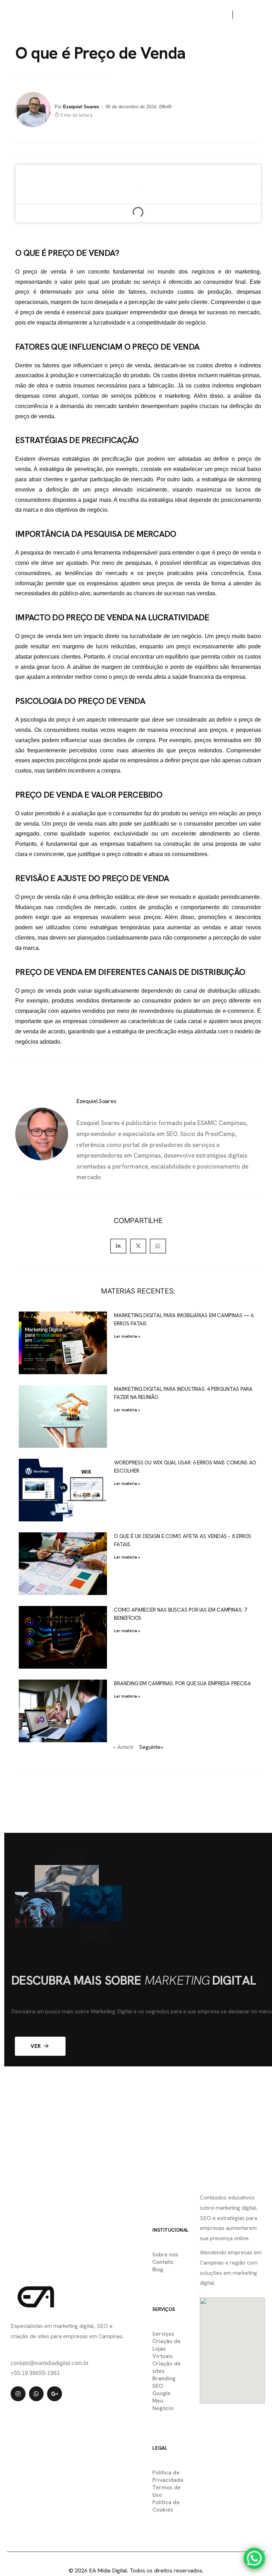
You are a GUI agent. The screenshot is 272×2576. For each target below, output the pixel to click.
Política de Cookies (166, 2506)
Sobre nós (165, 2254)
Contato (163, 2262)
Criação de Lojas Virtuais (166, 2349)
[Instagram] (18, 2394)
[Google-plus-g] (55, 2394)
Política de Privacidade (168, 2476)
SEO (158, 2386)
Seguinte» (151, 1747)
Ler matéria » (127, 1336)
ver (36, 2046)
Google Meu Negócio (163, 2401)
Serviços (163, 2334)
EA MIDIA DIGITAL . (121, 2555)
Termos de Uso (166, 2491)
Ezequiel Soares (81, 107)
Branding (164, 2378)
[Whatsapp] (36, 2394)
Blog (158, 2269)
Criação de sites (166, 2367)
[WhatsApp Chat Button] (254, 2558)
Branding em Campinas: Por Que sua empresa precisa (182, 1683)
